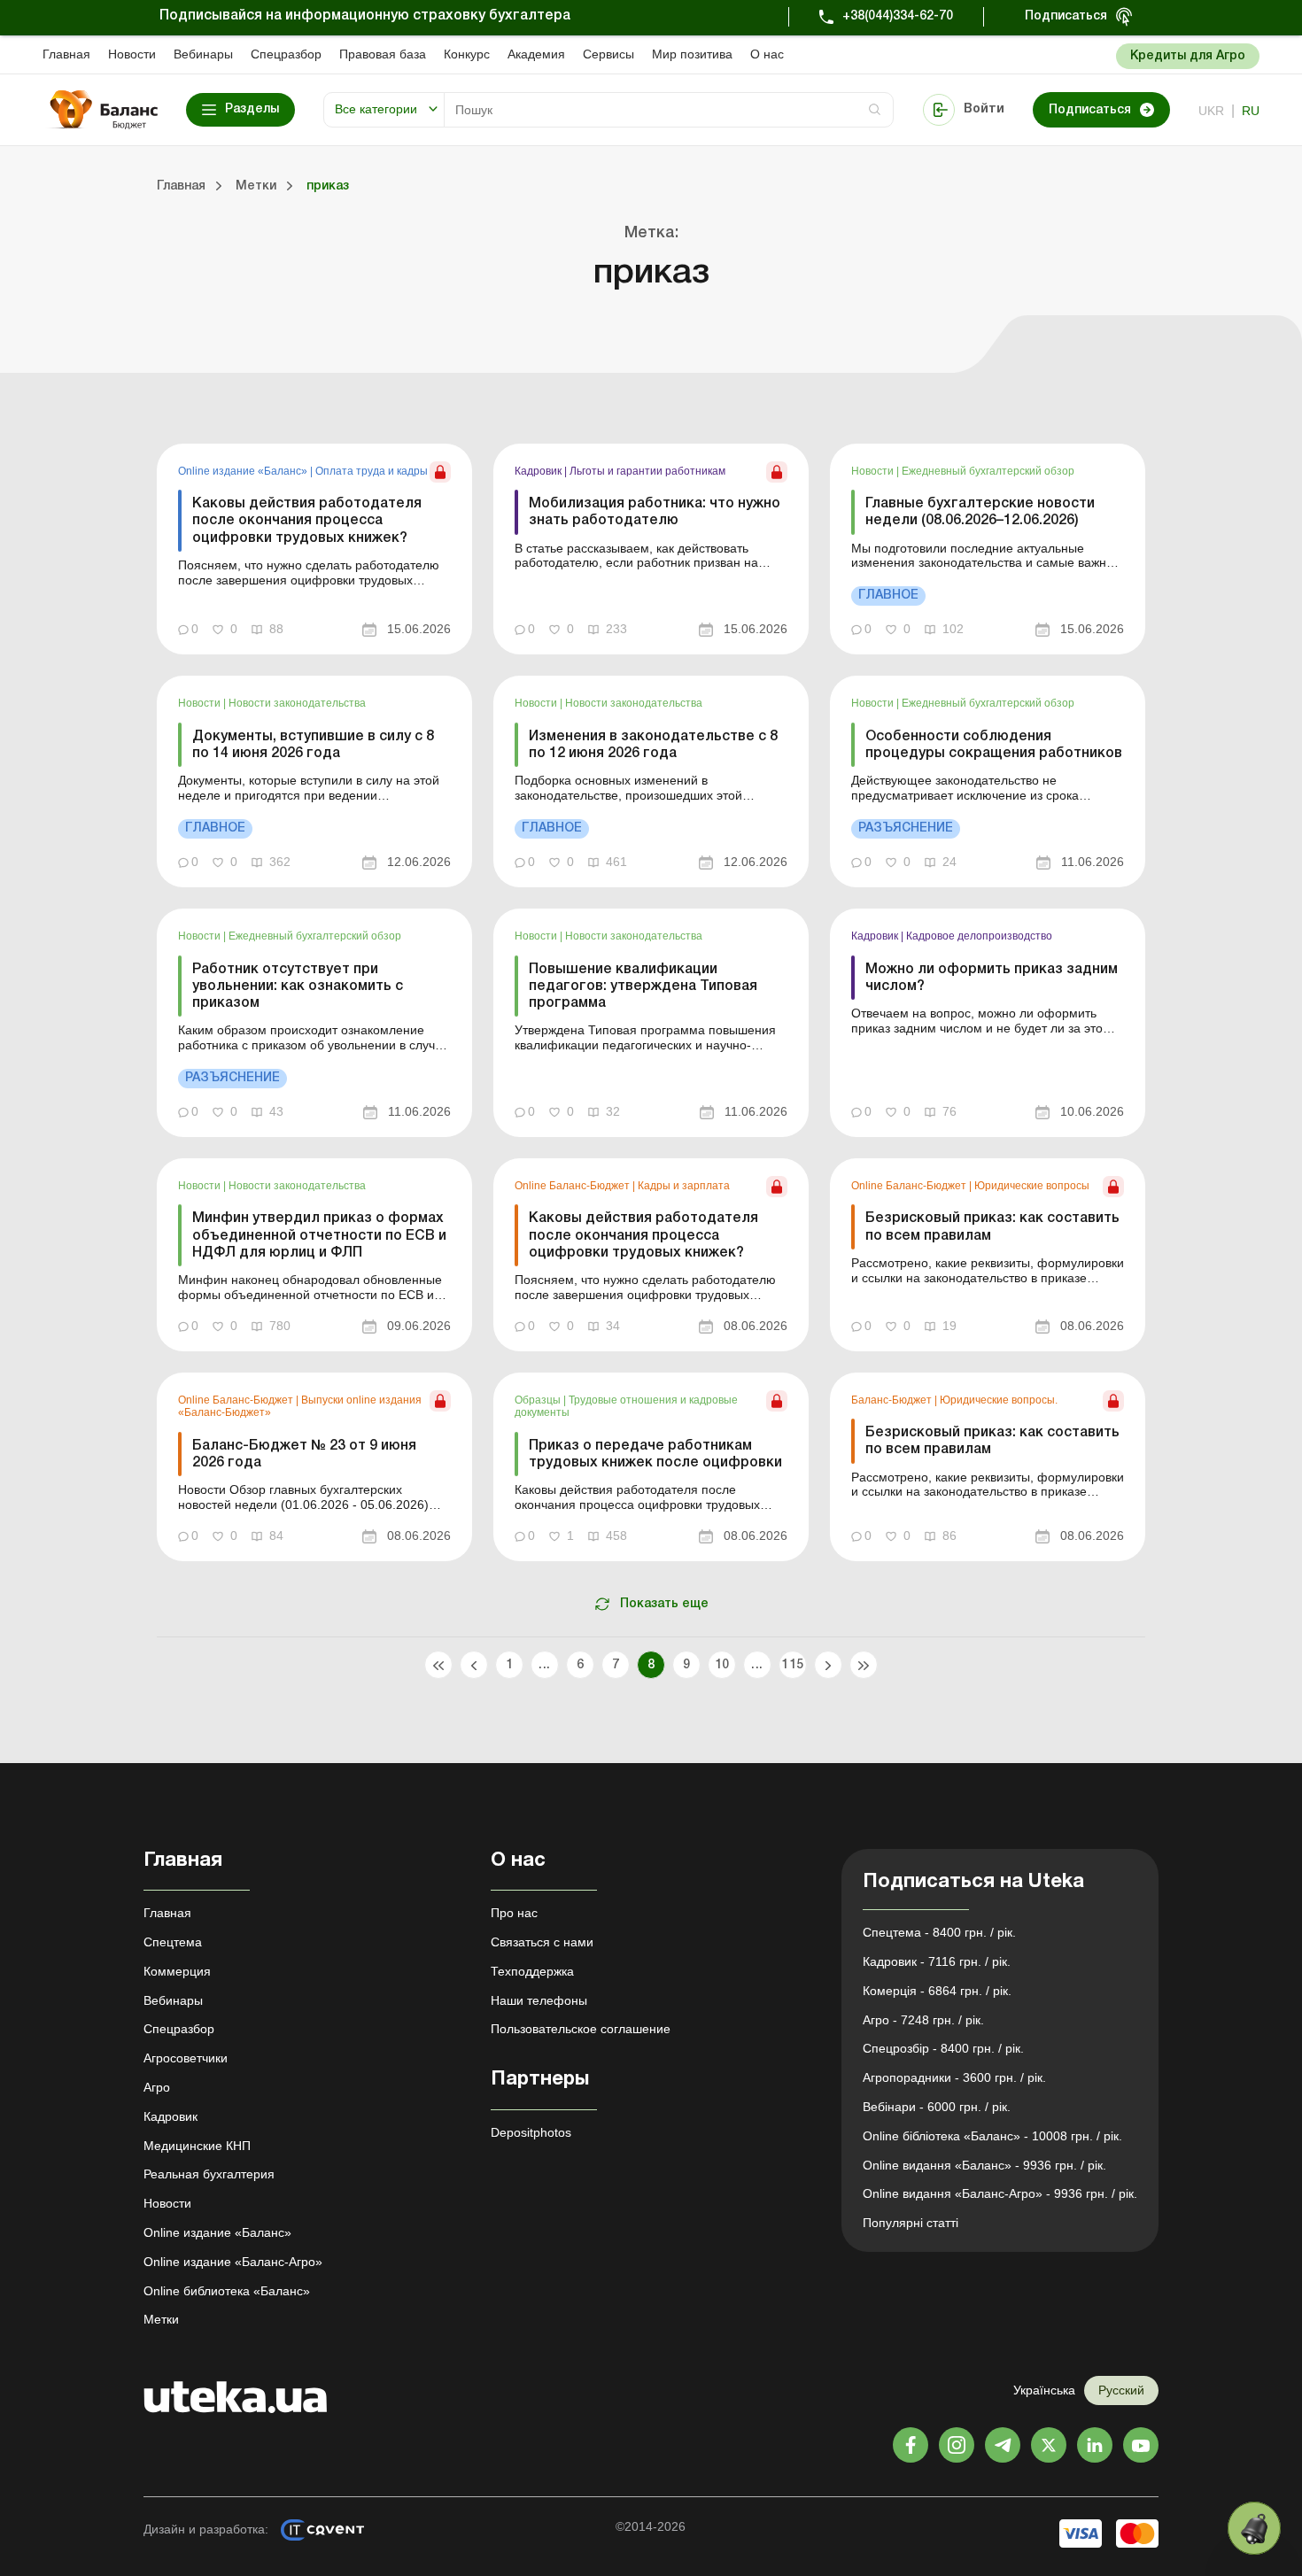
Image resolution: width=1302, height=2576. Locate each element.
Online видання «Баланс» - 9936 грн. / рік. (984, 2165)
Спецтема (173, 1942)
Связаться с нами (542, 1942)
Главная (66, 54)
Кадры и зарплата (684, 1186)
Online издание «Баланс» (244, 471)
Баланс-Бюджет (893, 1400)
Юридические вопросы (1032, 1186)
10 (722, 1665)
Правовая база (383, 54)
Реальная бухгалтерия (209, 2174)
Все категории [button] (376, 109)
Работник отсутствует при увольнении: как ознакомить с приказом (298, 986)
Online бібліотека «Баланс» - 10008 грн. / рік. (992, 2136)
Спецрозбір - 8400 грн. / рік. (943, 2048)
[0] (1254, 2528)
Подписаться (1066, 16)
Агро (157, 2087)
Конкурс (467, 54)
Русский (1121, 2390)
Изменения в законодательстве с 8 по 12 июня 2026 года (653, 745)
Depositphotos (531, 2132)
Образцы (539, 1400)
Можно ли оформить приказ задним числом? (992, 978)
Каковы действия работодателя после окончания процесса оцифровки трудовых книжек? (307, 521)
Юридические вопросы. (999, 1400)
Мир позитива (692, 54)
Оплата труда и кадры (372, 471)
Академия (536, 54)
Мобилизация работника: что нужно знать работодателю (655, 512)
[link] (314, 549)
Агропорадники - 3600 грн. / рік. (954, 2077)
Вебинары (203, 54)
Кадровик (539, 471)
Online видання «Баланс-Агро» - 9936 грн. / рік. (1000, 2193)
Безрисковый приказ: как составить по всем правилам (992, 1227)
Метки (161, 2319)
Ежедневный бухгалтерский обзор (988, 471)
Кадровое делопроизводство (979, 936)
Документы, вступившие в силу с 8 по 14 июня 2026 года (313, 745)
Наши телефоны (539, 2000)
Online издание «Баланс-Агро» (233, 2262)
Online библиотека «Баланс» (227, 2291)
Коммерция (177, 1971)
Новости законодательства (297, 703)
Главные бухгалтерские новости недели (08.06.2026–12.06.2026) (980, 512)
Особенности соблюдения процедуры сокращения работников (994, 745)
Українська (1044, 2390)
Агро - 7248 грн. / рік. (923, 2020)
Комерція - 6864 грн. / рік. (937, 1991)
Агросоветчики (186, 2058)
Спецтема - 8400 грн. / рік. (939, 1932)
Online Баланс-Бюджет (573, 1186)
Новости (132, 54)
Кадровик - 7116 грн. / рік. (937, 1961)
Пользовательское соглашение (581, 2029)
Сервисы (608, 54)
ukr (1211, 111)
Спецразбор (286, 54)
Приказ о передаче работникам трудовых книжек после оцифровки (655, 1454)
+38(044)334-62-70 (898, 16)
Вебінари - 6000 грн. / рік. (937, 2107)
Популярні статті (911, 2223)
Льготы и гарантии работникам (647, 471)
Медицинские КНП (197, 2146)
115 (792, 1665)
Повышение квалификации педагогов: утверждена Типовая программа (643, 986)
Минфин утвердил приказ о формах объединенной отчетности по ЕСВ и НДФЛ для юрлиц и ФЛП (319, 1235)
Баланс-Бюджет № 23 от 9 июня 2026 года (304, 1454)
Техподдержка (532, 1971)
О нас (767, 54)
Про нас (514, 1913)
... (544, 1665)
